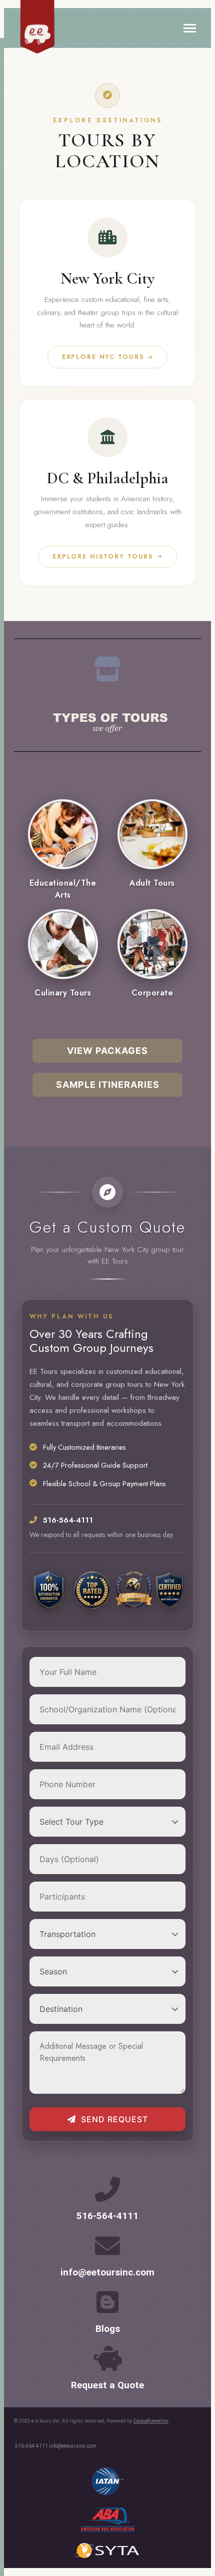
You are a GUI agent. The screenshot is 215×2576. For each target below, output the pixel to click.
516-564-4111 (107, 2216)
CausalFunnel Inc (151, 2421)
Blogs (108, 2329)
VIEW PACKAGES (107, 1051)
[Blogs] (107, 2302)
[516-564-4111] (107, 2189)
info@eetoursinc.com (107, 2272)
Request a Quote (107, 2385)
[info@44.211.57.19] (107, 2246)
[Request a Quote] (107, 2358)
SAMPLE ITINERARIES (108, 1085)
